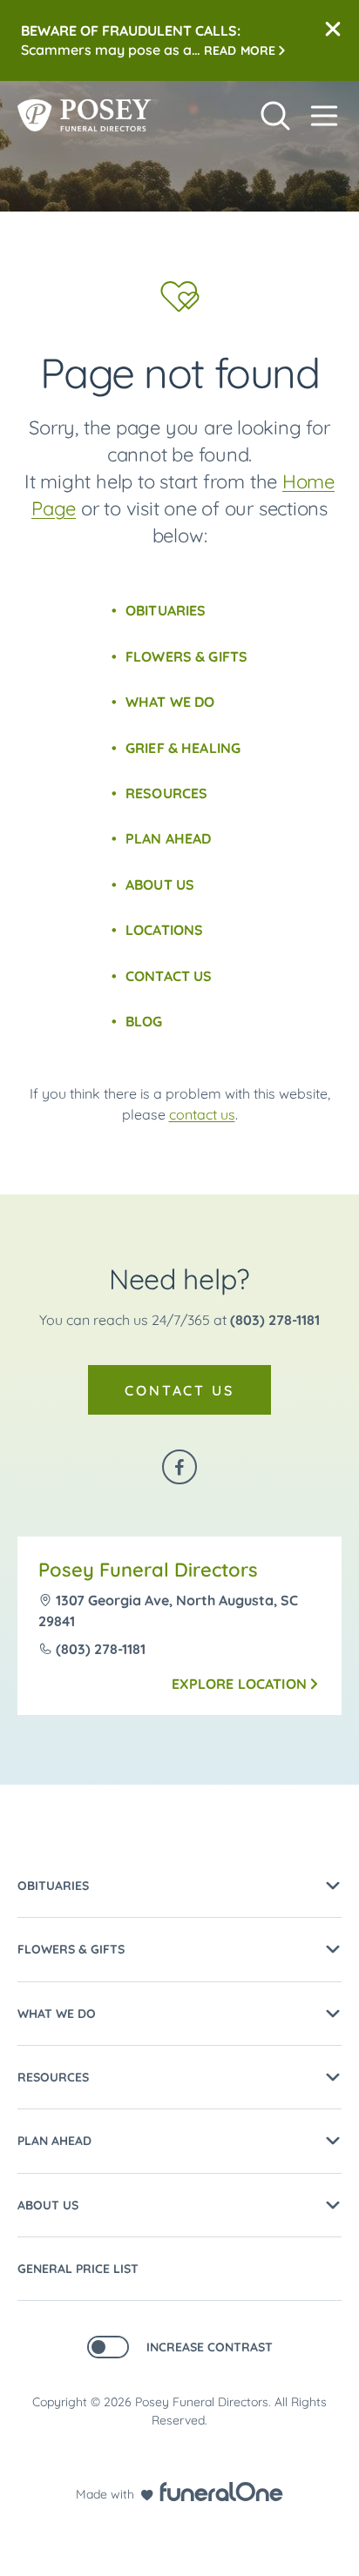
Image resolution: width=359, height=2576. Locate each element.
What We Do (170, 702)
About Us (160, 884)
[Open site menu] (324, 116)
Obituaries (166, 610)
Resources (166, 793)
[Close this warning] (333, 30)
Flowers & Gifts (186, 656)
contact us (202, 1114)
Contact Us (169, 976)
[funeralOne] (221, 2492)
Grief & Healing (183, 748)
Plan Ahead (169, 838)
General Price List (78, 2269)
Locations (164, 930)
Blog (144, 1021)
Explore (239, 1684)
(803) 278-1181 (275, 1320)
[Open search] (275, 116)
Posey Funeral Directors (148, 1570)
